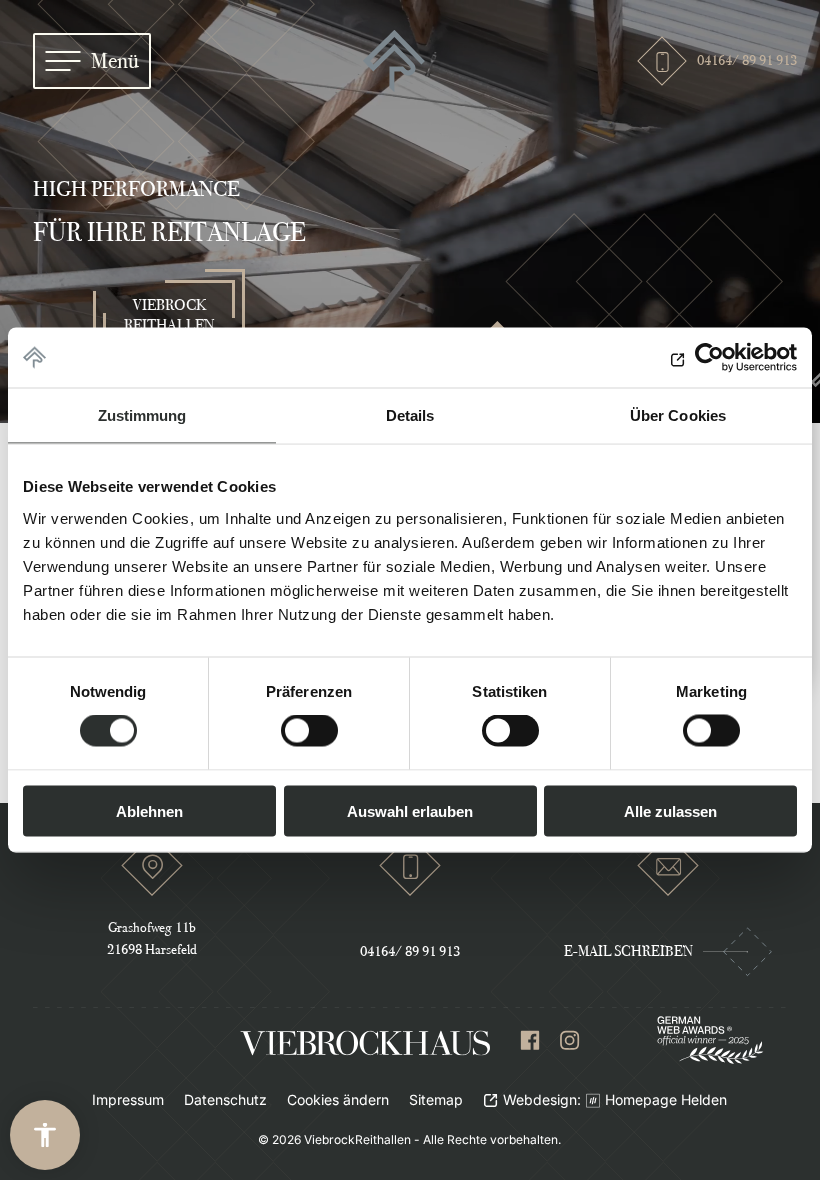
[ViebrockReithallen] (394, 61)
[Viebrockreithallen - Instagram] (570, 1044)
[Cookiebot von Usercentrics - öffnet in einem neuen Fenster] (709, 358)
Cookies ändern (338, 1099)
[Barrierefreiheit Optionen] (45, 1135)
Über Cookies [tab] (678, 415)
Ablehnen (149, 810)
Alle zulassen (670, 810)
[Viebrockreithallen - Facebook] (530, 1044)
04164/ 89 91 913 (742, 60)
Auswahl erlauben (410, 810)
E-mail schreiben (628, 951)
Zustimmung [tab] (142, 415)
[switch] (309, 731)
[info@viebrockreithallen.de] (668, 865)
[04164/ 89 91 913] (410, 875)
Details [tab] (410, 415)
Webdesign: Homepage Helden (615, 1099)
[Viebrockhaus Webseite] (365, 1043)
